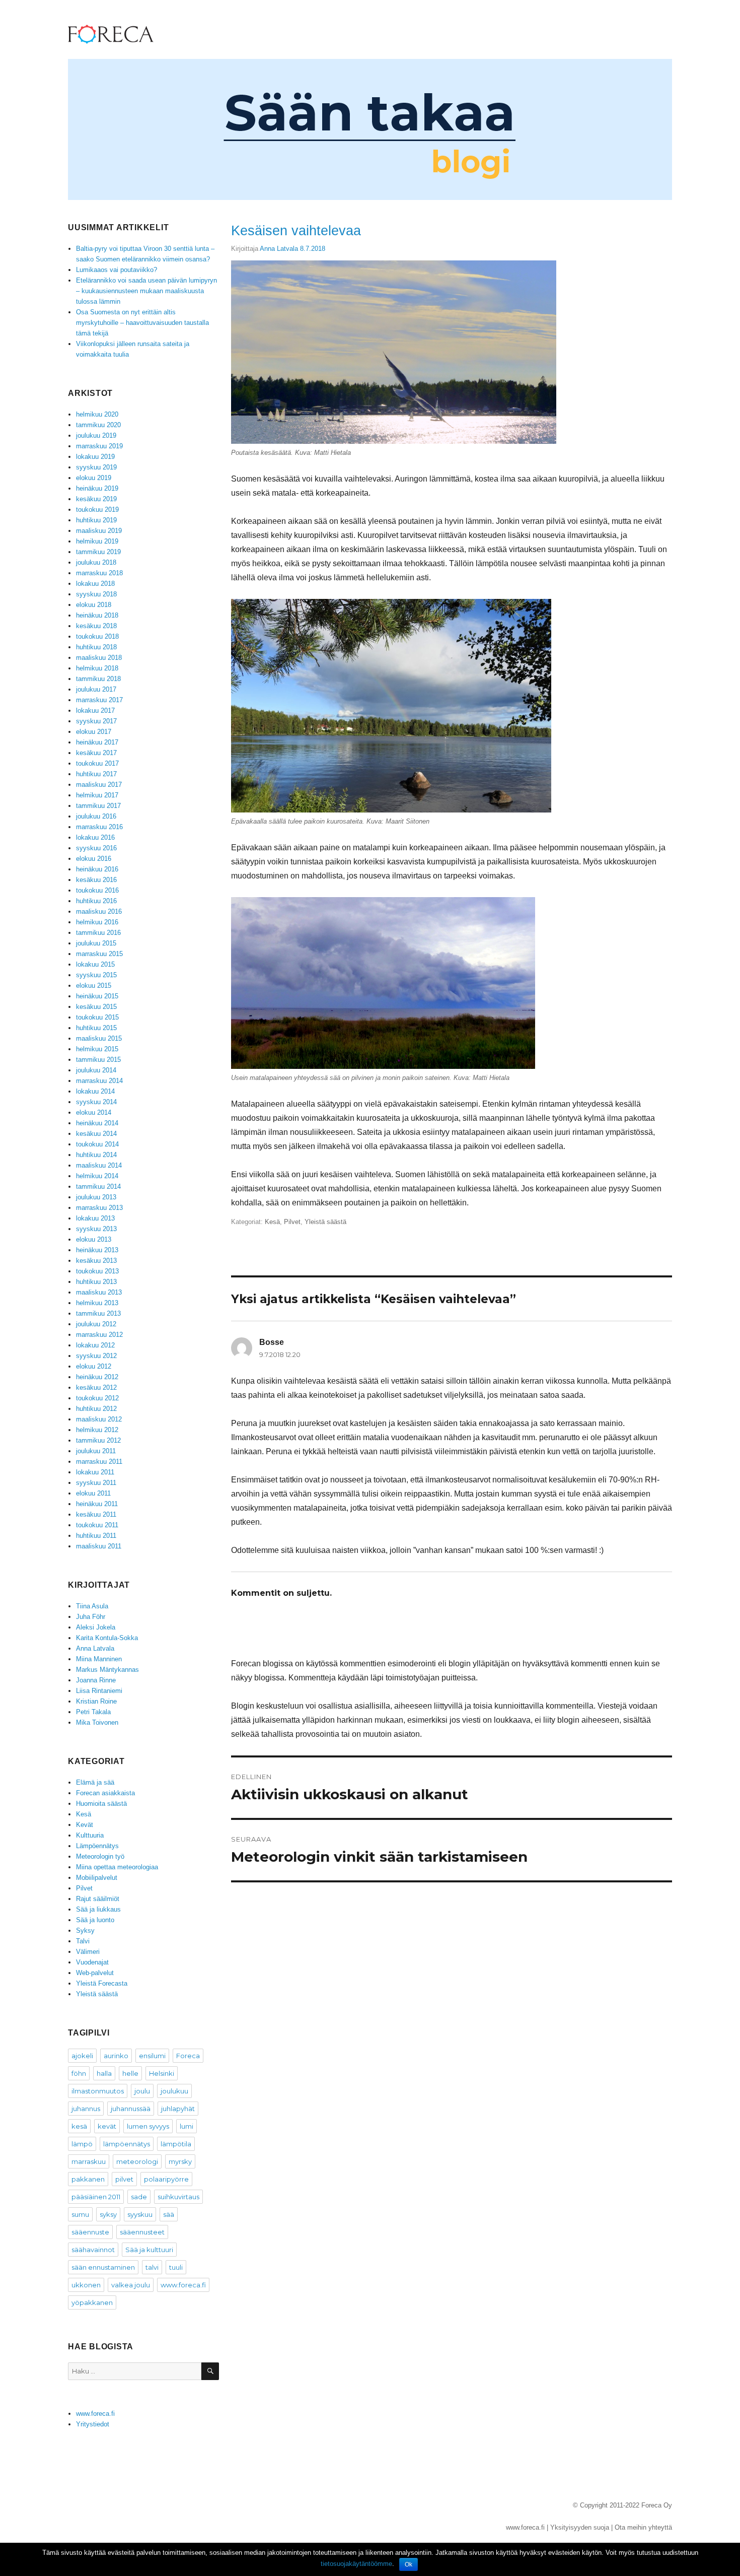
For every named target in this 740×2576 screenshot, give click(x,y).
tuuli (176, 2267)
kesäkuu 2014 (96, 1134)
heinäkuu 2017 (97, 742)
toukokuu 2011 (97, 1525)
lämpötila (176, 2144)
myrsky (180, 2161)
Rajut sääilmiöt (98, 1899)
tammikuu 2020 (98, 425)
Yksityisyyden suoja (580, 2527)
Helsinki (162, 2073)
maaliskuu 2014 (99, 1165)
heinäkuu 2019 (97, 488)
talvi (152, 2267)
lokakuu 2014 (95, 1091)
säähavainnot (93, 2250)
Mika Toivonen (97, 1722)
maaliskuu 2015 (99, 1038)
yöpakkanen (92, 2302)
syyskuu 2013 (96, 1229)
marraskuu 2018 (99, 573)
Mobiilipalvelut (97, 1878)
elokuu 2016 (94, 859)
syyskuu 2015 (96, 975)
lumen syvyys (148, 2126)
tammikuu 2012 (98, 1440)
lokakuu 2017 (95, 710)
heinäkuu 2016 (97, 869)
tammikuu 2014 (98, 1187)
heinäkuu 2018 (97, 615)
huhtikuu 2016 (96, 901)
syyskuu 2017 (96, 721)
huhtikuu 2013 (96, 1282)
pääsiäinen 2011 (96, 2197)
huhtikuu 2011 (96, 1536)
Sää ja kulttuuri (149, 2250)
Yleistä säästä (325, 1222)
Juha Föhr (91, 1617)
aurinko (116, 2056)
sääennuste (90, 2232)
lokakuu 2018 (95, 584)
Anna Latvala (279, 249)
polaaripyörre (166, 2179)
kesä (79, 2126)
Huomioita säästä (101, 1804)
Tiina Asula (92, 1606)
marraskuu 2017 (99, 700)
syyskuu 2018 (96, 594)
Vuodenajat (92, 1962)
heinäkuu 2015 (97, 996)
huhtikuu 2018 (96, 647)
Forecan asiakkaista (105, 1793)
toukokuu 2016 (97, 890)
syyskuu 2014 (96, 1102)
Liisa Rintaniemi (99, 1691)
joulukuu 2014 (96, 1070)
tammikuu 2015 (98, 1060)
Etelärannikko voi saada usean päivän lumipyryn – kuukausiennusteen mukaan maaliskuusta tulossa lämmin (146, 291)
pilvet (124, 2179)
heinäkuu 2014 (97, 1123)
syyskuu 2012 (96, 1356)
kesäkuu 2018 (96, 626)
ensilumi (152, 2056)
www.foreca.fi (183, 2285)
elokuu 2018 (94, 605)
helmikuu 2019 (97, 541)
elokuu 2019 (94, 478)
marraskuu (89, 2161)
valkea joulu (131, 2285)
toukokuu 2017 (97, 763)
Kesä (272, 1222)
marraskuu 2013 (99, 1208)
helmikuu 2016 (97, 922)
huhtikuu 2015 (96, 1028)
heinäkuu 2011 (97, 1504)
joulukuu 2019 (96, 435)
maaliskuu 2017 (99, 785)
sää (169, 2214)
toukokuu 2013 (97, 1271)
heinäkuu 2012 (97, 1377)
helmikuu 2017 (97, 795)
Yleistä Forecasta (102, 1983)
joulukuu (174, 2091)
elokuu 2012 (94, 1366)
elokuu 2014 (94, 1112)
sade (139, 2197)
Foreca (188, 2056)
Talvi (83, 1941)
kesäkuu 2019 (96, 499)
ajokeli (82, 2056)
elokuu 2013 (94, 1239)
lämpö (82, 2144)
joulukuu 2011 (96, 1451)
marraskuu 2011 (99, 1462)
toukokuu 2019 (97, 510)
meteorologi (137, 2161)
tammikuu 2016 (98, 933)
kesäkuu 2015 (96, 1007)
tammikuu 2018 (98, 679)
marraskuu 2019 (99, 446)
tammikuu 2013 (98, 1313)
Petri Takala (93, 1712)
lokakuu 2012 (95, 1345)
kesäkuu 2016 (96, 880)
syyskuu (140, 2214)
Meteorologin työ (100, 1856)
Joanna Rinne (96, 1680)
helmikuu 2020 (97, 414)
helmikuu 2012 (97, 1430)
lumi (187, 2126)
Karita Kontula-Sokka (107, 1638)
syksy (108, 2214)
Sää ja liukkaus (98, 1909)
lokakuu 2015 (95, 964)
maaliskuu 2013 (99, 1292)
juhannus (86, 2109)
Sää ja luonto (95, 1920)
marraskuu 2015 (99, 954)
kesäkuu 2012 (96, 1387)
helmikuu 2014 (97, 1176)
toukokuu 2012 (97, 1398)
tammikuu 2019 (98, 552)
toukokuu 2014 (97, 1144)
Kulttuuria (90, 1835)
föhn (79, 2073)
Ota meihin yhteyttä (643, 2527)
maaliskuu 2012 (99, 1419)
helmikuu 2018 (97, 668)
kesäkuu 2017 (96, 753)
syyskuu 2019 (96, 467)
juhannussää (131, 2109)
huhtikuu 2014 (96, 1155)
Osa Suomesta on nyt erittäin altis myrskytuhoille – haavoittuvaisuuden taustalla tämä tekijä (142, 323)
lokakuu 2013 (95, 1218)
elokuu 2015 (94, 986)
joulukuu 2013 (96, 1197)
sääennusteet (142, 2232)
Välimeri (88, 1952)
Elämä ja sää (95, 1782)
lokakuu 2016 (95, 837)
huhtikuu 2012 (96, 1409)
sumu (80, 2214)
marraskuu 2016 (99, 827)
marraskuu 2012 (99, 1335)
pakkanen (88, 2179)
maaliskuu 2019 (99, 531)
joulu (142, 2091)
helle (130, 2073)
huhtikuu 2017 (96, 774)
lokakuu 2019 (95, 457)
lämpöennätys (127, 2144)
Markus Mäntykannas (107, 1670)
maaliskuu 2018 (99, 658)
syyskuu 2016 (96, 848)
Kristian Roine (96, 1701)
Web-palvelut (95, 1973)
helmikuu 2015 (97, 1049)
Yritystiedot (93, 2424)
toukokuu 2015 (97, 1017)
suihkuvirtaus (178, 2197)
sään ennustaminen (103, 2267)
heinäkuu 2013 (97, 1250)
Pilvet (292, 1222)
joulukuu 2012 (96, 1324)
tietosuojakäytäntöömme (356, 2564)
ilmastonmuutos (98, 2091)
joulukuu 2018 (96, 562)
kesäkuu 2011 (96, 1514)
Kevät (85, 1825)
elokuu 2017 (94, 732)
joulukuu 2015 (96, 943)
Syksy (85, 1930)
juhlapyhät (178, 2109)
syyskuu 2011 (96, 1483)
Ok (409, 2564)
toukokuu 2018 (97, 636)
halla (104, 2073)
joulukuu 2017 (96, 689)
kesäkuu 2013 (96, 1261)
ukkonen (86, 2285)
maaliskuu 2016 (99, 911)
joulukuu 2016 (96, 816)
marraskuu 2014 (99, 1081)
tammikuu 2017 (98, 806)
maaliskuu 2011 (99, 1546)
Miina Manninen (99, 1659)
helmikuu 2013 (97, 1303)
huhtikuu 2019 (96, 520)
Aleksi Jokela (96, 1627)
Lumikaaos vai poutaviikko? (117, 270)
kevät (107, 2126)
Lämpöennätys (97, 1846)
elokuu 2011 (93, 1493)
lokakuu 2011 (95, 1472)
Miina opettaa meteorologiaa (117, 1867)
